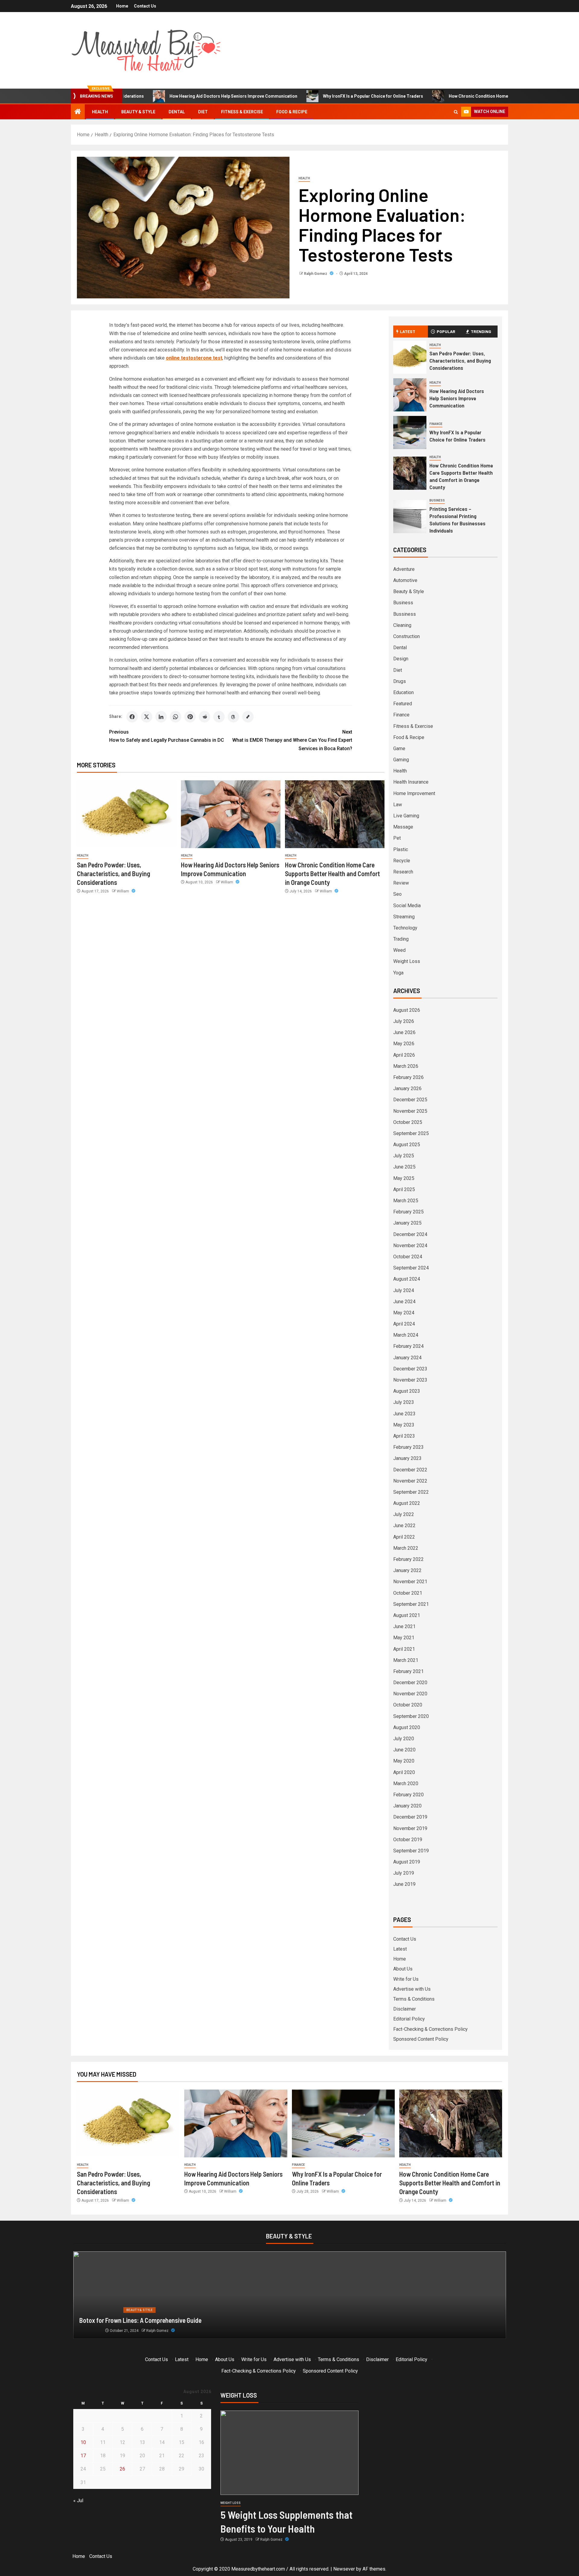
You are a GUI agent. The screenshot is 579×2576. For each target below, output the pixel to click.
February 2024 (408, 1346)
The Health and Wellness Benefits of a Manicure (141, 2320)
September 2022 (411, 1492)
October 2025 (408, 1122)
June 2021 (404, 1626)
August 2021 (407, 1615)
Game (399, 749)
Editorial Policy (409, 2019)
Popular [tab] (446, 331)
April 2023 (404, 1436)
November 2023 (410, 1380)
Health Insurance (411, 782)
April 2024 (404, 1324)
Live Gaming (406, 816)
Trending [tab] (481, 331)
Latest (400, 1949)
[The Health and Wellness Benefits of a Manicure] (290, 2295)
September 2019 (411, 1851)
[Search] (456, 112)
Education (403, 692)
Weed (399, 950)
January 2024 (407, 1358)
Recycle (402, 861)
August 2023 (407, 1391)
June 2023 (404, 1414)
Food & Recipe (292, 112)
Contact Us (145, 6)
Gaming (401, 760)
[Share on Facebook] (132, 717)
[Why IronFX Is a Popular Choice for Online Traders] (410, 432)
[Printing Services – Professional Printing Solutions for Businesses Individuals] (410, 517)
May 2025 (404, 1178)
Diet (203, 112)
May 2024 (404, 1313)
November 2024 (410, 1246)
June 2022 (404, 1525)
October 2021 (408, 1593)
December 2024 (410, 1234)
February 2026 (408, 1077)
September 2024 (411, 1268)
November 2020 (410, 1694)
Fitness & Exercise (242, 112)
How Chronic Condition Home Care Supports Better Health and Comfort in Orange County (463, 96)
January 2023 (407, 1458)
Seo (397, 894)
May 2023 (404, 1425)
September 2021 (411, 1604)
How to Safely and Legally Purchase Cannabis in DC (167, 736)
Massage (403, 827)
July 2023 (404, 1402)
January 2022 (407, 1570)
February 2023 (408, 1447)
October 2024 (408, 1257)
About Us (403, 1969)
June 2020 (404, 1750)
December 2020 (410, 1683)
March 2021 (406, 1660)
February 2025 (408, 1212)
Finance (436, 424)
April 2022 (404, 1537)
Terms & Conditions (414, 1999)
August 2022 (407, 1503)
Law (398, 805)
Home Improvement (414, 793)
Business (437, 500)
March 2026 (406, 1066)
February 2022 (408, 1559)
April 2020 (404, 1772)
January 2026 (407, 1088)
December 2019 (410, 1817)
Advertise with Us (412, 1989)
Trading (401, 939)
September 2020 (411, 1716)
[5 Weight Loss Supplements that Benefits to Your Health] (289, 2453)
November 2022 (410, 1481)
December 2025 (410, 1100)
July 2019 (404, 1873)
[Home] (78, 112)
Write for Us (406, 1979)
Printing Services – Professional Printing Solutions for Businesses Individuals (457, 520)
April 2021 (404, 1649)
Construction (407, 636)
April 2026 (404, 1055)
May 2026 (404, 1044)
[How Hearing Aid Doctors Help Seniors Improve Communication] (231, 814)
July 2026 (404, 1021)
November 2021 (410, 1582)
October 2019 (408, 1840)
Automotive (405, 580)
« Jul (78, 2501)
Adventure (404, 569)
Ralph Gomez (316, 274)
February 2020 (408, 1795)
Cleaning (402, 625)
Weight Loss (407, 961)
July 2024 (404, 1290)
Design (401, 659)
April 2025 (404, 1189)
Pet (397, 838)
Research (403, 872)
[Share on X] (147, 717)
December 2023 (410, 1369)
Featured (403, 704)
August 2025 (407, 1145)
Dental (177, 112)
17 (83, 2456)
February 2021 (408, 1671)
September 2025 (411, 1133)
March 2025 (406, 1201)
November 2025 (410, 1111)
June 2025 (404, 1167)
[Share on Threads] (233, 717)
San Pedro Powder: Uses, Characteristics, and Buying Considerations (114, 874)
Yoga (398, 973)
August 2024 (407, 1279)
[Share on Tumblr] (219, 717)
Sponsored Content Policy (421, 2039)
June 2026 (404, 1032)
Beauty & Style (138, 112)
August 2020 (407, 1727)
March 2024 (406, 1335)
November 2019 (410, 1828)
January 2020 (407, 1806)
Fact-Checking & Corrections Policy (430, 2029)
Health (100, 112)
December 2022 (410, 1470)
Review (401, 883)
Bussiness (405, 614)
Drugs (400, 681)
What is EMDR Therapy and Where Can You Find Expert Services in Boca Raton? (292, 740)
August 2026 (407, 1010)
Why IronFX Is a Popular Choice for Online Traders (298, 96)
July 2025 (404, 1156)
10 (83, 2442)
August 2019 (407, 1862)
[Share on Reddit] (204, 717)
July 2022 (404, 1514)
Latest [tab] (408, 331)
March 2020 (406, 1783)
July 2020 (404, 1739)
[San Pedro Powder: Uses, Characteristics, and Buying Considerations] (127, 814)
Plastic (401, 849)
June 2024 (404, 1302)
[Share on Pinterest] (190, 717)
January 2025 (407, 1223)
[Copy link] (248, 717)
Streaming (404, 917)
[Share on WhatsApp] (176, 717)
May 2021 (404, 1638)
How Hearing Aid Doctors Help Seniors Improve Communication (158, 96)
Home (122, 6)
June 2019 (404, 1884)
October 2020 (408, 1705)
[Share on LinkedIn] (161, 717)
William (123, 891)
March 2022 (406, 1548)
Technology (405, 928)
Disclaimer (405, 2009)
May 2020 (404, 1761)
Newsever (344, 2569)
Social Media (407, 906)
